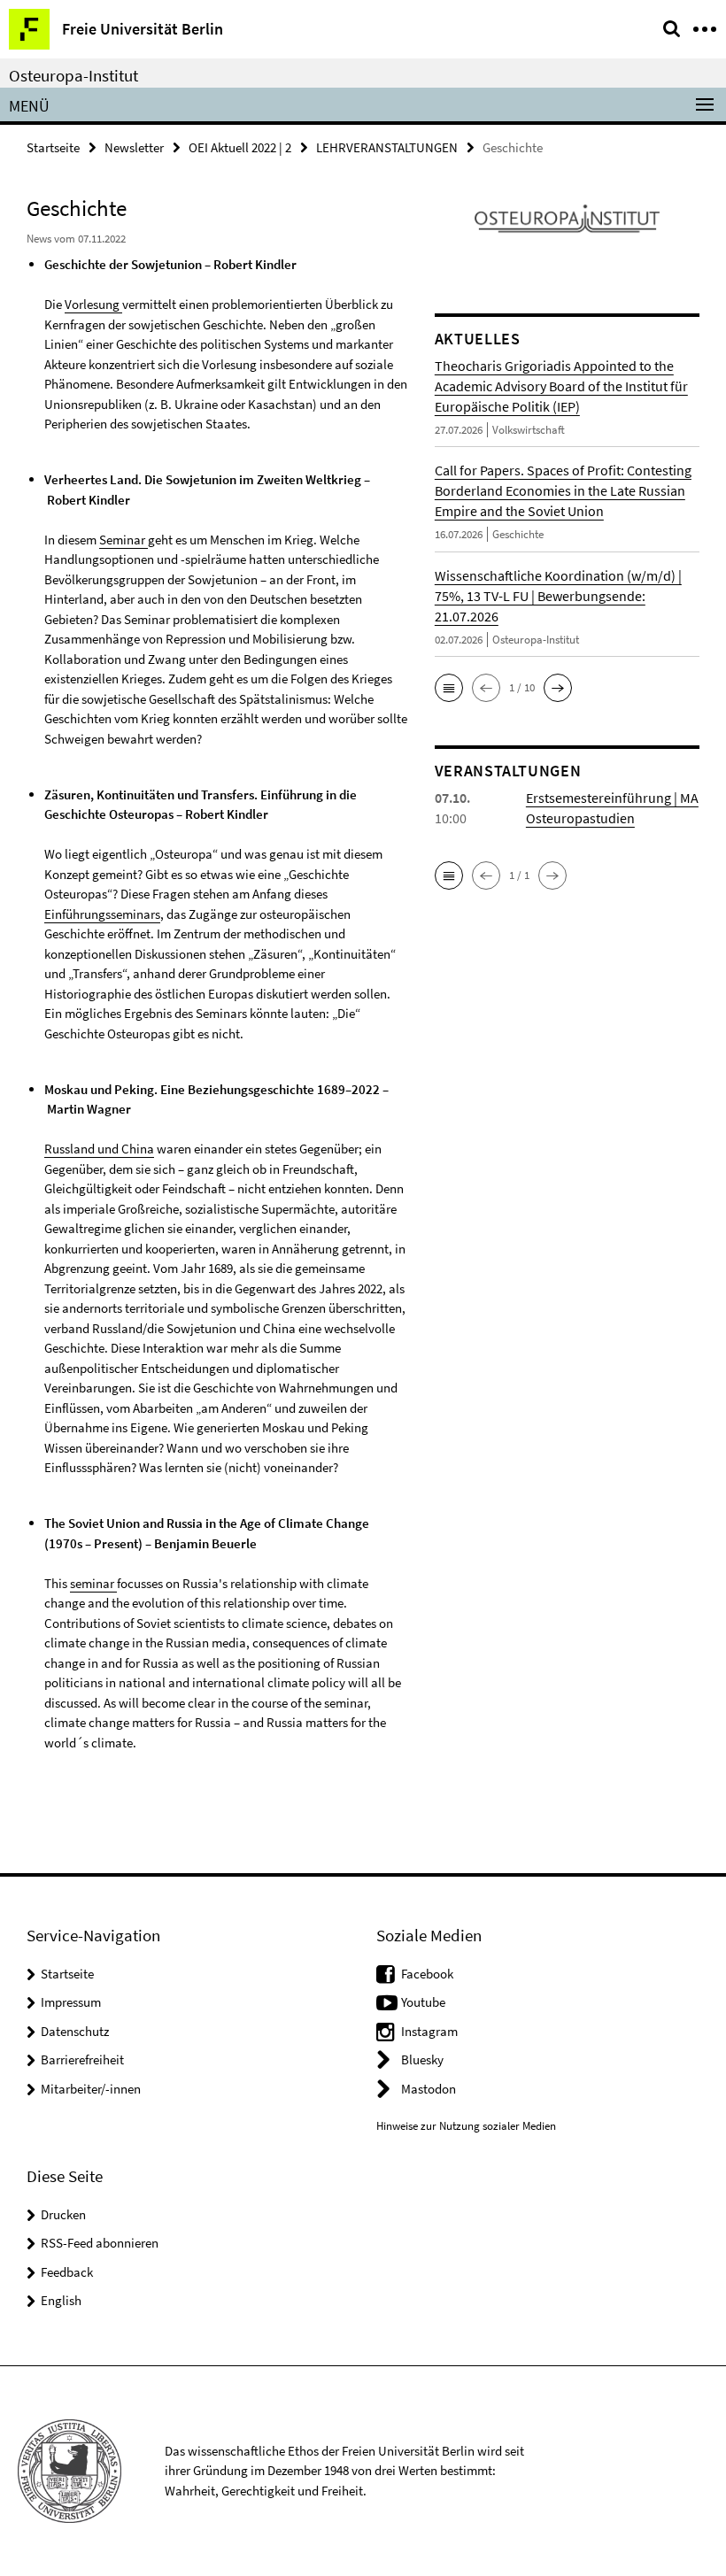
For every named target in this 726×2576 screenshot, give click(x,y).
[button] (449, 688)
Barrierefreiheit (82, 2059)
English (61, 2300)
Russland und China (99, 1149)
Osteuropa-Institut (73, 75)
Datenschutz (75, 2031)
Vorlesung (93, 304)
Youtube (423, 2002)
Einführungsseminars (102, 914)
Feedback (67, 2272)
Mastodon (429, 2089)
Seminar (124, 540)
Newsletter (134, 147)
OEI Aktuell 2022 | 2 (240, 147)
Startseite (53, 147)
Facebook (427, 1974)
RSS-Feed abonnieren (100, 2243)
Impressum (71, 2002)
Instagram (429, 2031)
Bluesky (422, 2059)
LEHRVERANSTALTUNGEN (387, 147)
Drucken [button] (63, 2214)
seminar (93, 1583)
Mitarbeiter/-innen (91, 2089)
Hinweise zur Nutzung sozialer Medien (466, 2126)
